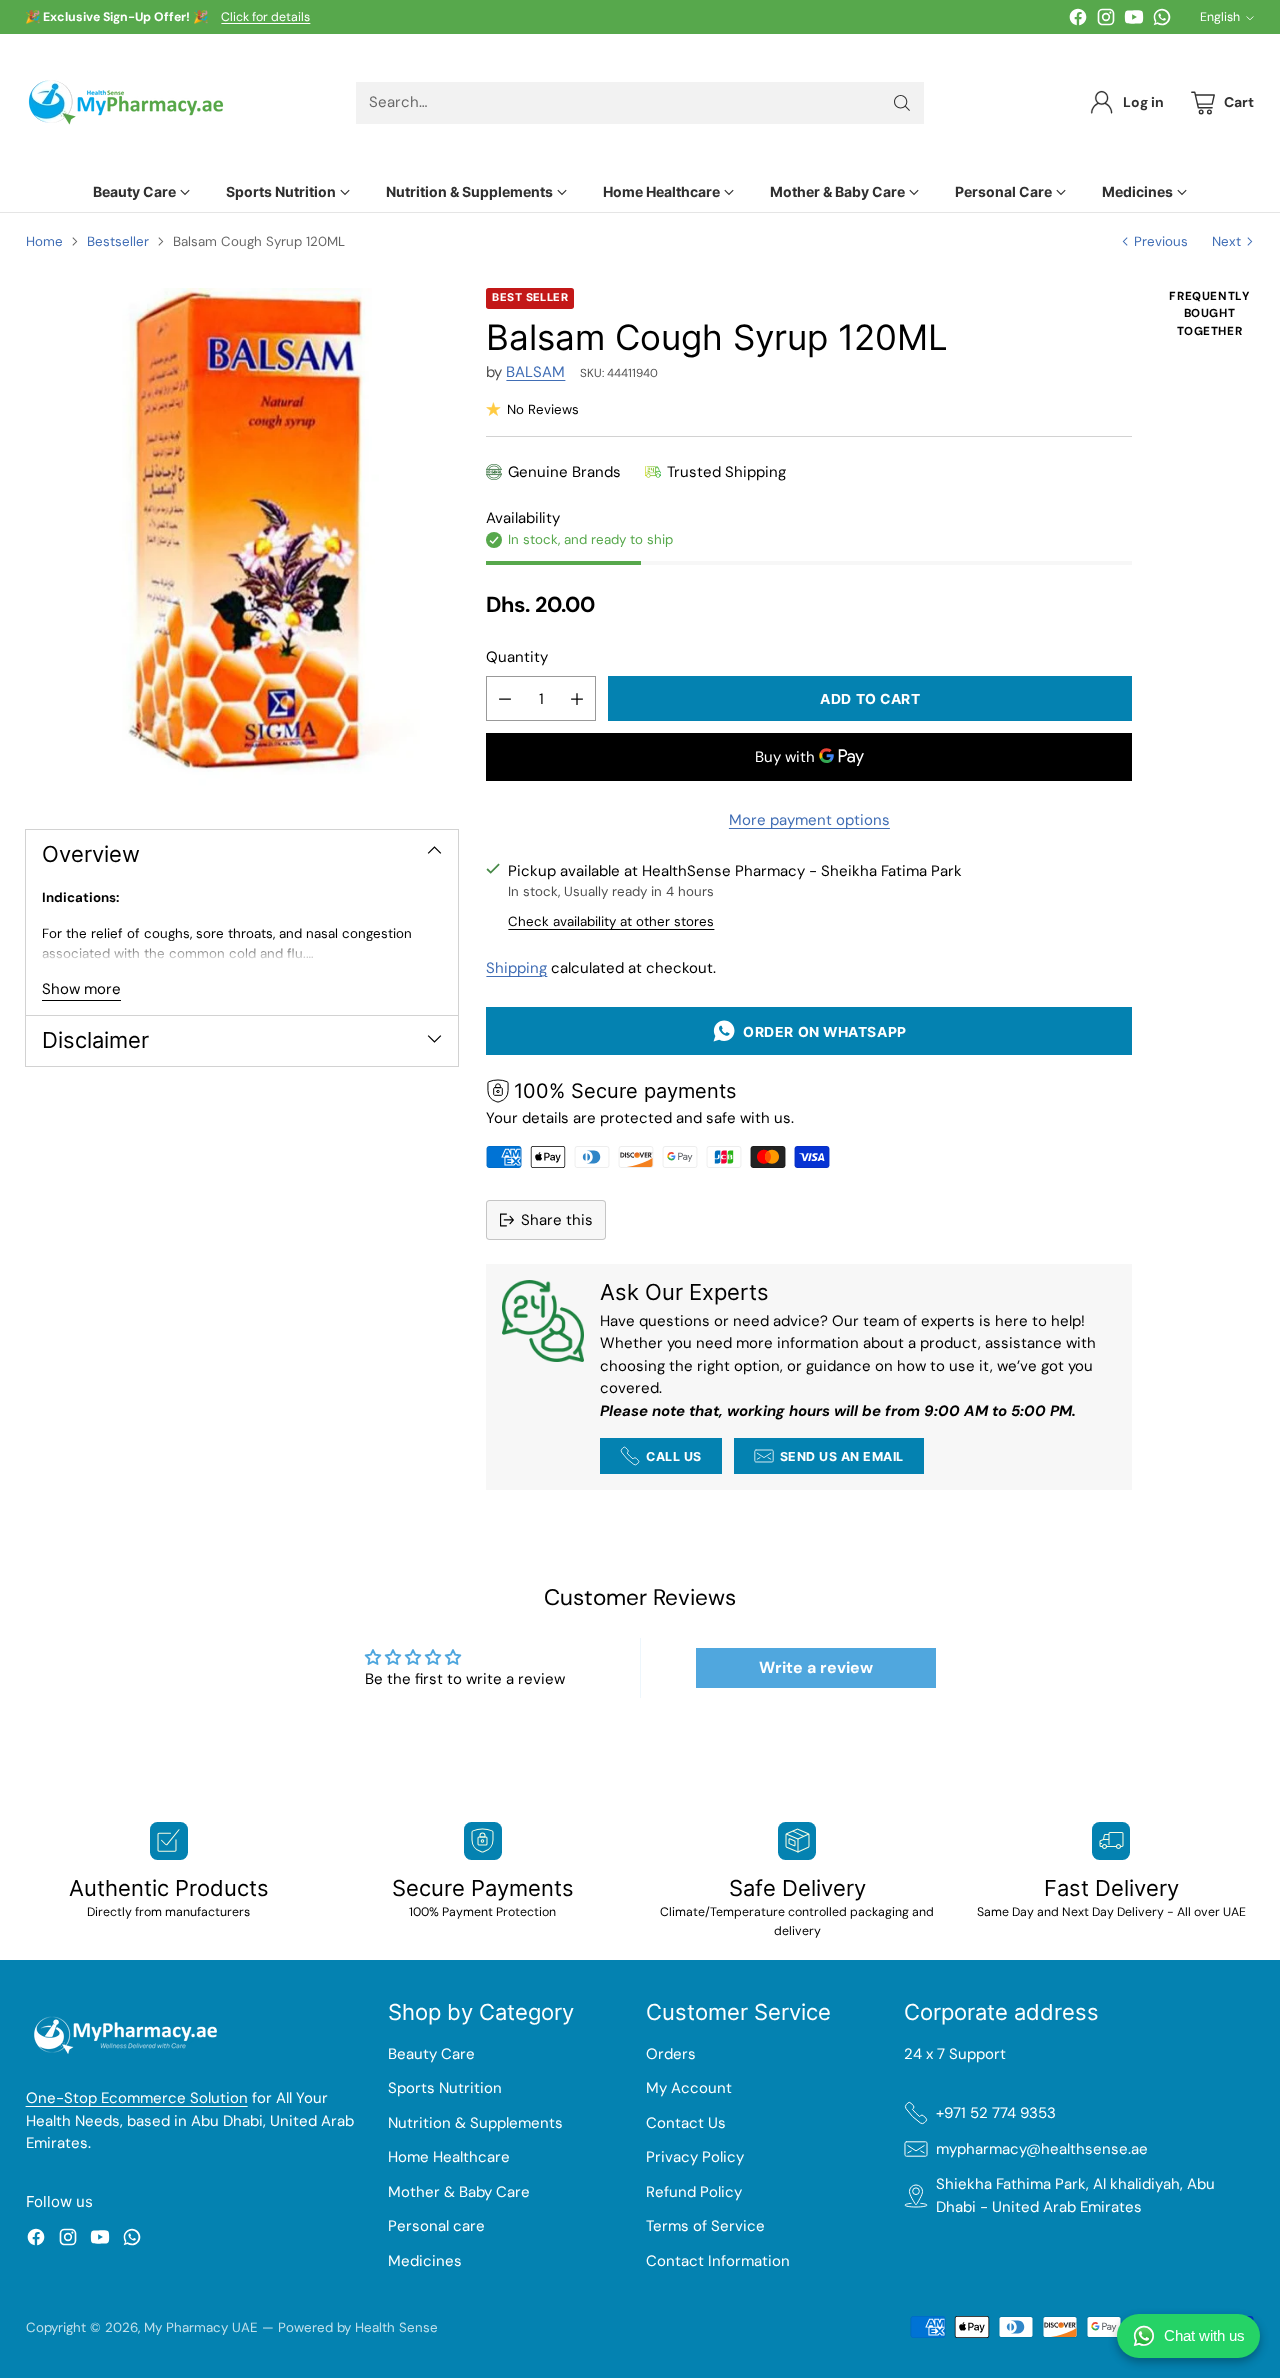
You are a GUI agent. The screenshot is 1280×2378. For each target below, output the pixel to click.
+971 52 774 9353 (996, 2113)
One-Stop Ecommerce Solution (137, 2098)
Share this (557, 1220)
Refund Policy (694, 2192)
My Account (689, 2088)
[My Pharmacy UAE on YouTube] (1134, 20)
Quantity (517, 657)
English (1220, 17)
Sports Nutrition (445, 2088)
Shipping (516, 968)
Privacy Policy (695, 2157)
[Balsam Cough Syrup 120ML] (242, 541)
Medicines (425, 2261)
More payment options (809, 820)
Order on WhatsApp (821, 1031)
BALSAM (535, 372)
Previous (1161, 241)
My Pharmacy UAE (201, 2327)
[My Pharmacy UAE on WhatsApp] (1162, 20)
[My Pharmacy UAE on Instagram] (1106, 20)
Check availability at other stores (611, 921)
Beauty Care (431, 2054)
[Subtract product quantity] (505, 698)
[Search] (902, 103)
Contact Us (686, 2123)
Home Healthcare (449, 2157)
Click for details (265, 18)
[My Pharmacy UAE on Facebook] (1078, 20)
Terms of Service (705, 2226)
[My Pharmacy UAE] (126, 102)
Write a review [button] (816, 1667)
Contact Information (718, 2261)
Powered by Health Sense (358, 2327)
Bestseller (118, 241)
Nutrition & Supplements (475, 2123)
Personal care (436, 2226)
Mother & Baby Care (459, 2192)
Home (44, 241)
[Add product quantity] (577, 698)
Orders (671, 2054)
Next (1226, 241)
